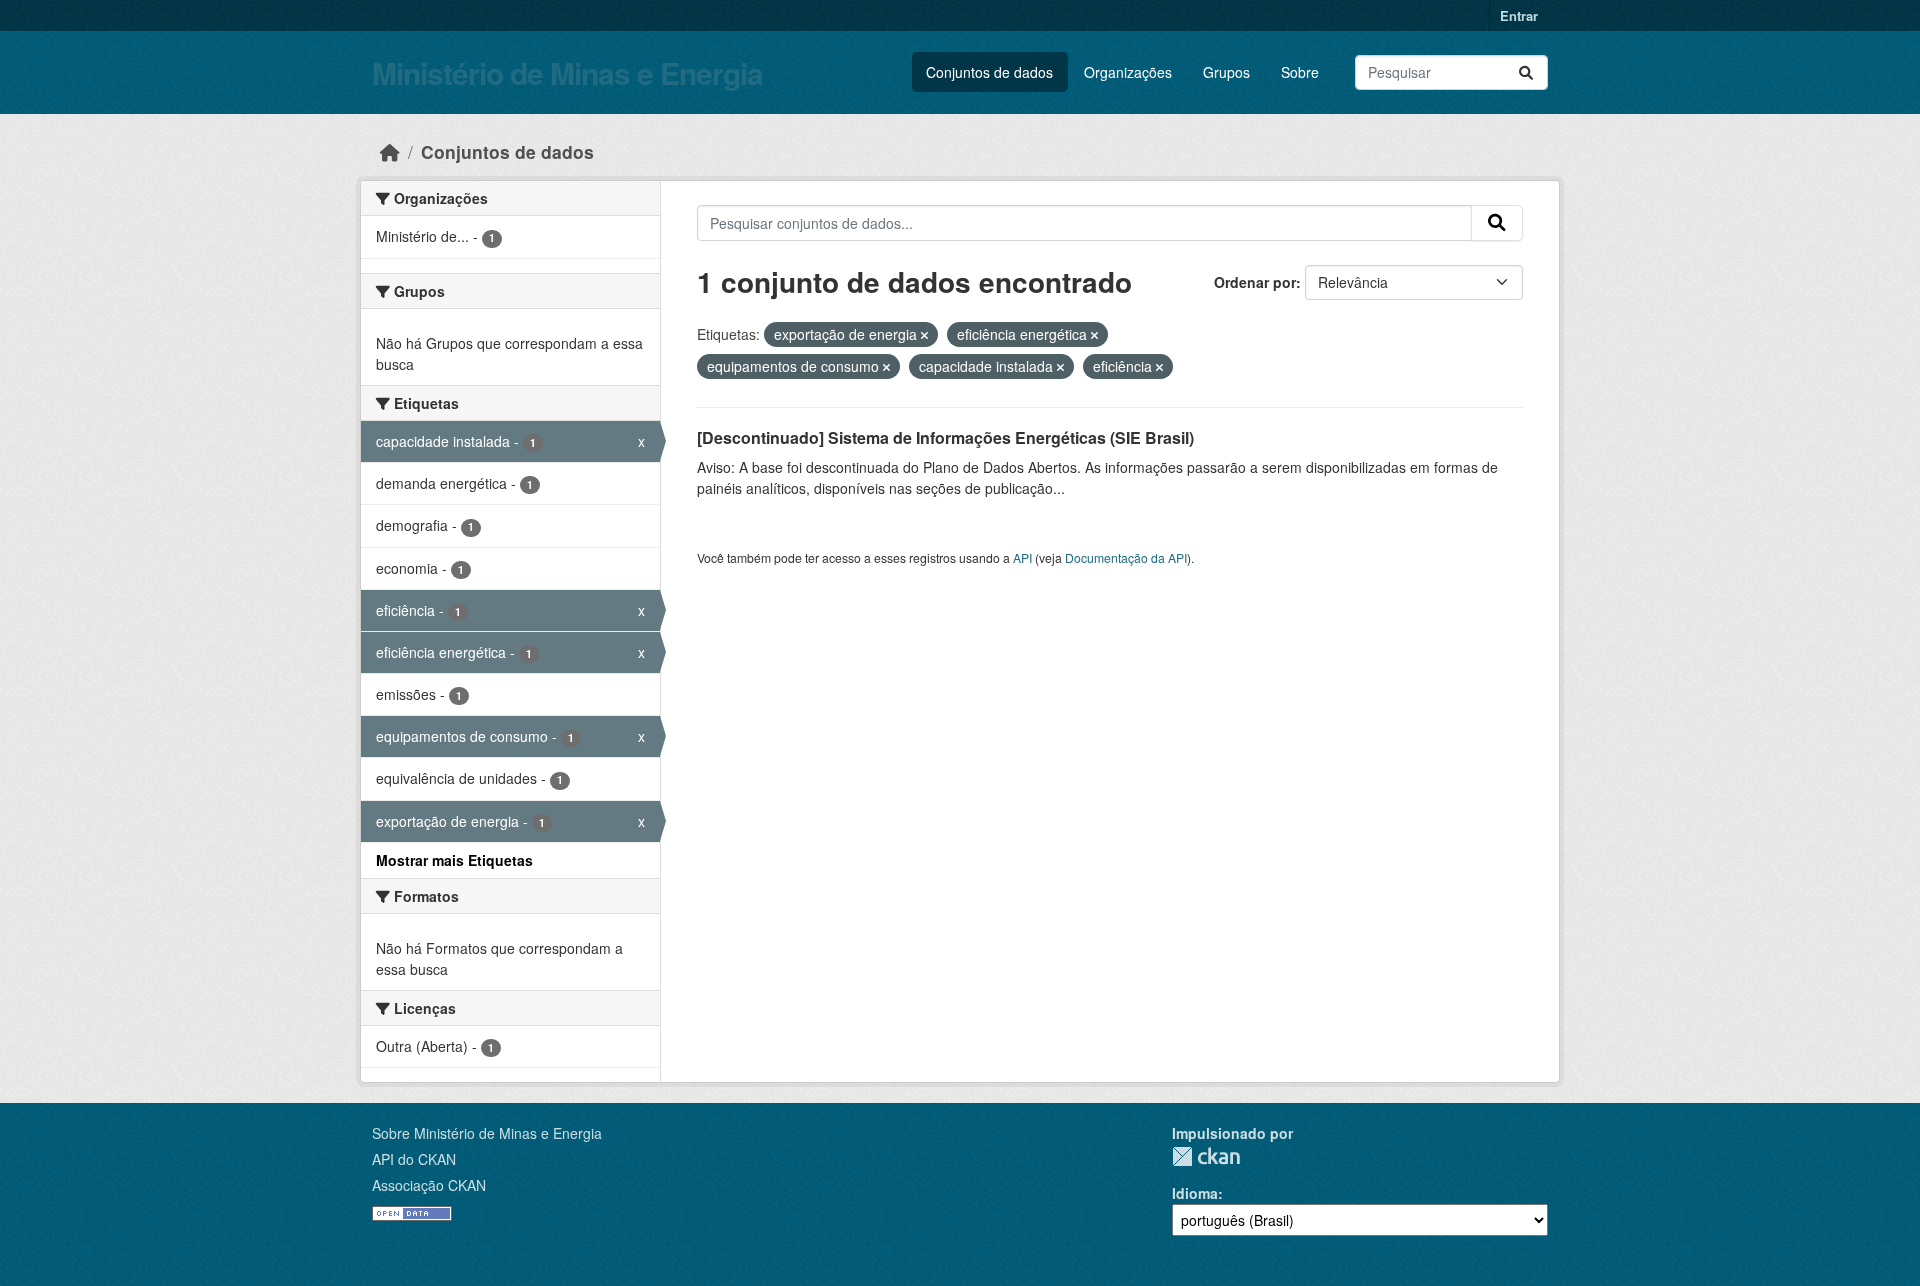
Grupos (1226, 72)
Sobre (1300, 72)
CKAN (1206, 1156)
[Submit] (1526, 72)
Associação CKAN (429, 1185)
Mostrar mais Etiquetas (454, 860)
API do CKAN (414, 1159)
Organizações (1128, 72)
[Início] (390, 151)
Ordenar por (1255, 282)
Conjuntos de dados (989, 72)
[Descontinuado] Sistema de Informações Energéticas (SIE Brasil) (945, 437)
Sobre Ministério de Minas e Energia (487, 1133)
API (1022, 557)
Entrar (1519, 15)
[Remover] (924, 335)
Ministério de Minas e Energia (567, 72)
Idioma (1195, 1193)
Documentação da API (1126, 557)
